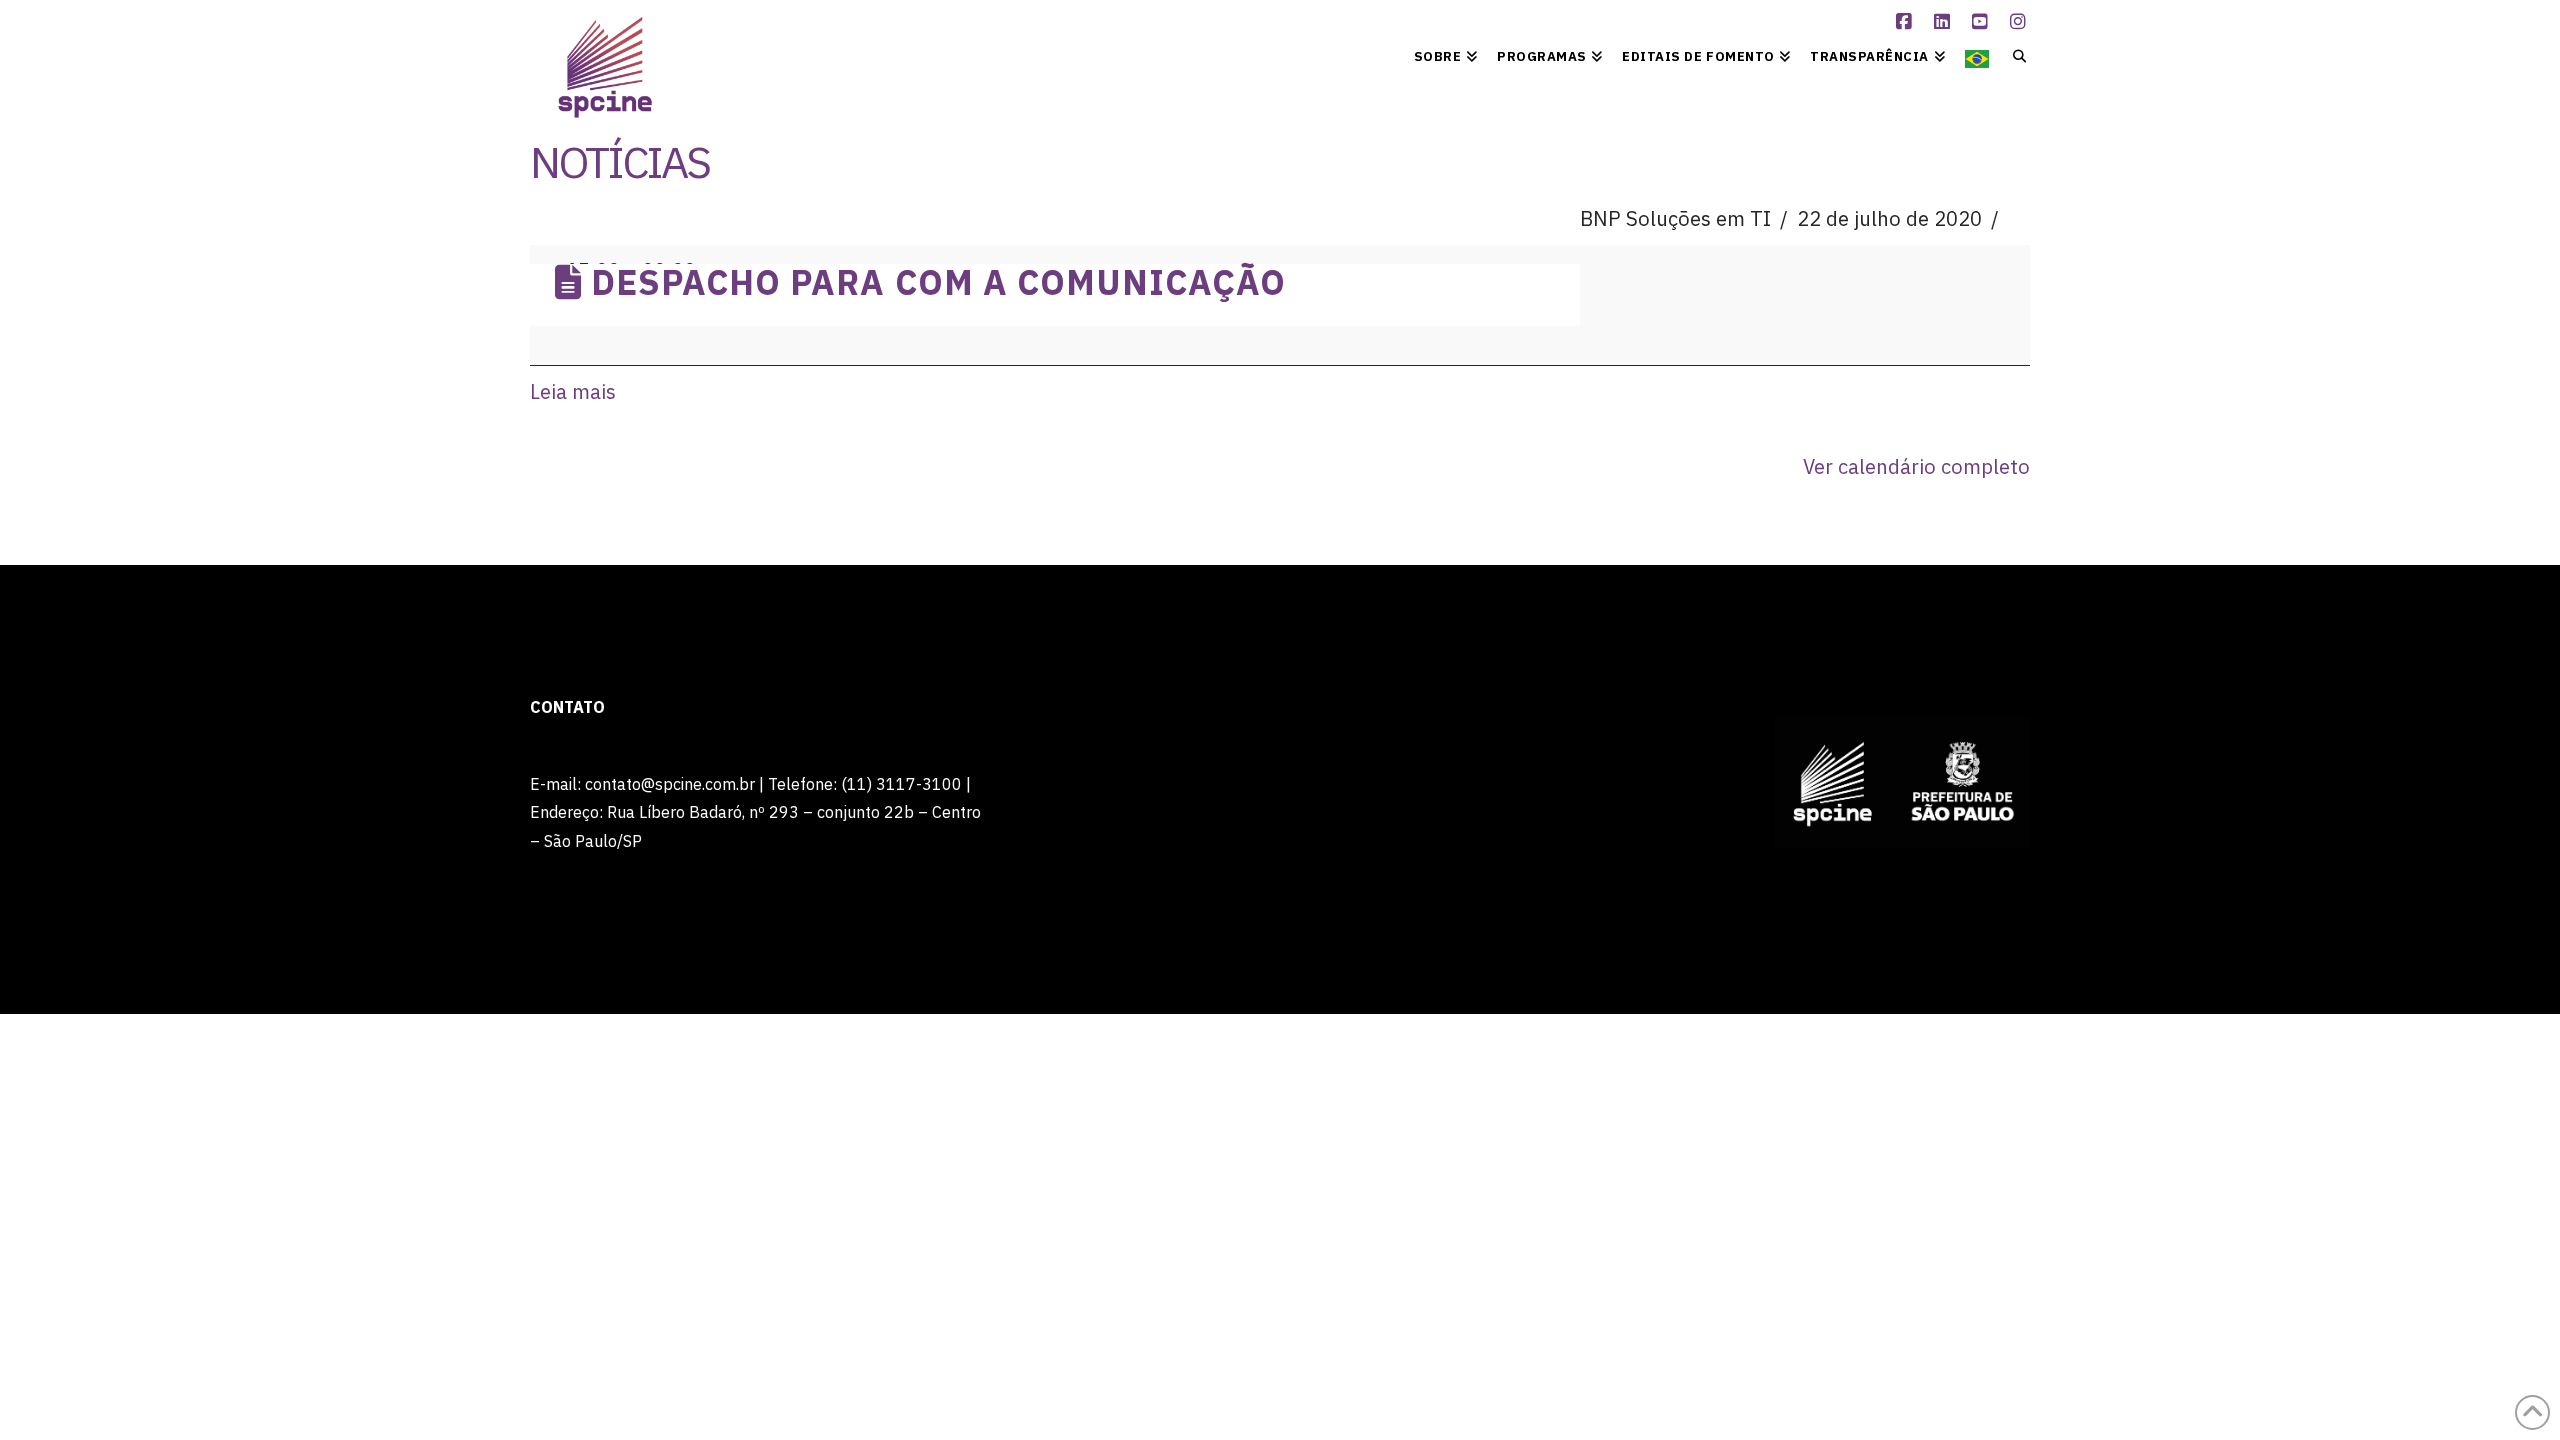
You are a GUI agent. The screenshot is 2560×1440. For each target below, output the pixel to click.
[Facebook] (1907, 22)
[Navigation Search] (2014, 55)
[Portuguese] (1977, 55)
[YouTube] (1983, 22)
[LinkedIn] (1945, 22)
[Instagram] (2021, 22)
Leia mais (573, 391)
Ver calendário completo (1916, 466)
